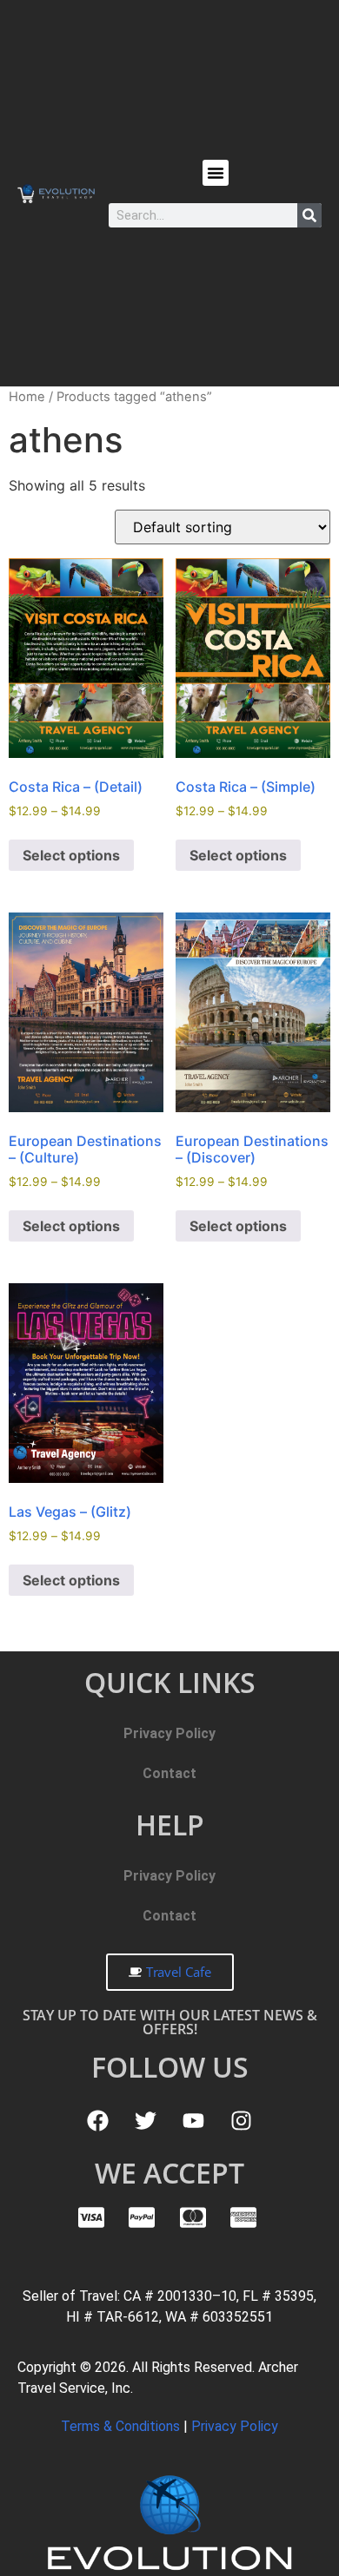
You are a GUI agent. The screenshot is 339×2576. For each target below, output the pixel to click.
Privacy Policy (169, 1733)
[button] (216, 173)
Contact (169, 1773)
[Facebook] (98, 2120)
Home (27, 397)
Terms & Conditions (122, 2426)
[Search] (309, 215)
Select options (71, 855)
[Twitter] (146, 2120)
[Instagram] (242, 2120)
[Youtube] (194, 2120)
